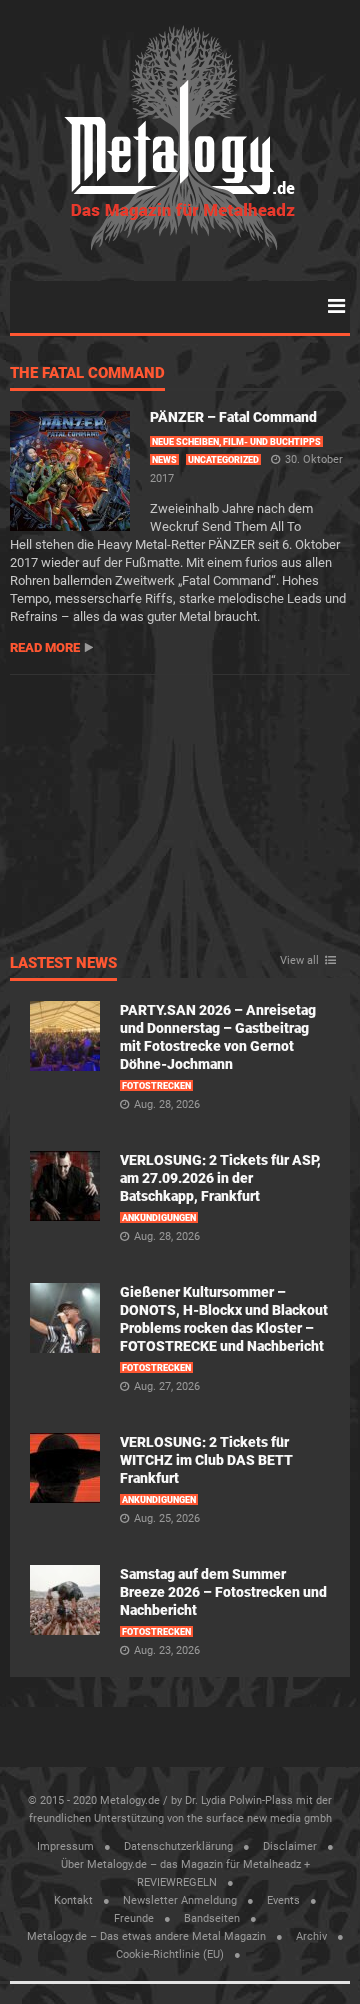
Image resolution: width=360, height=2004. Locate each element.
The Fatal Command (87, 374)
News (164, 460)
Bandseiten (212, 1918)
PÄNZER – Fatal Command (233, 417)
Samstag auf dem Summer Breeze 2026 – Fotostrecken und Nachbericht (223, 1592)
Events (283, 1900)
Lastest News (63, 964)
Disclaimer (290, 1846)
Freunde (134, 1918)
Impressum (65, 1846)
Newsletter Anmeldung (180, 1900)
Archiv (311, 1936)
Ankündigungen (159, 1218)
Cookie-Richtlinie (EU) (170, 1954)
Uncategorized (223, 460)
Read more (45, 647)
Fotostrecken (156, 1086)
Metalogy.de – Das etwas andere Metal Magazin (146, 1936)
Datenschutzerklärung (178, 1846)
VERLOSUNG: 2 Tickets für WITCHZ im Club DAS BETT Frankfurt (206, 1460)
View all (299, 961)
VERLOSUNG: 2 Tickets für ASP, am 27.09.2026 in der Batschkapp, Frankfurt (220, 1178)
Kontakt (73, 1900)
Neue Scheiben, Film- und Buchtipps (236, 442)
